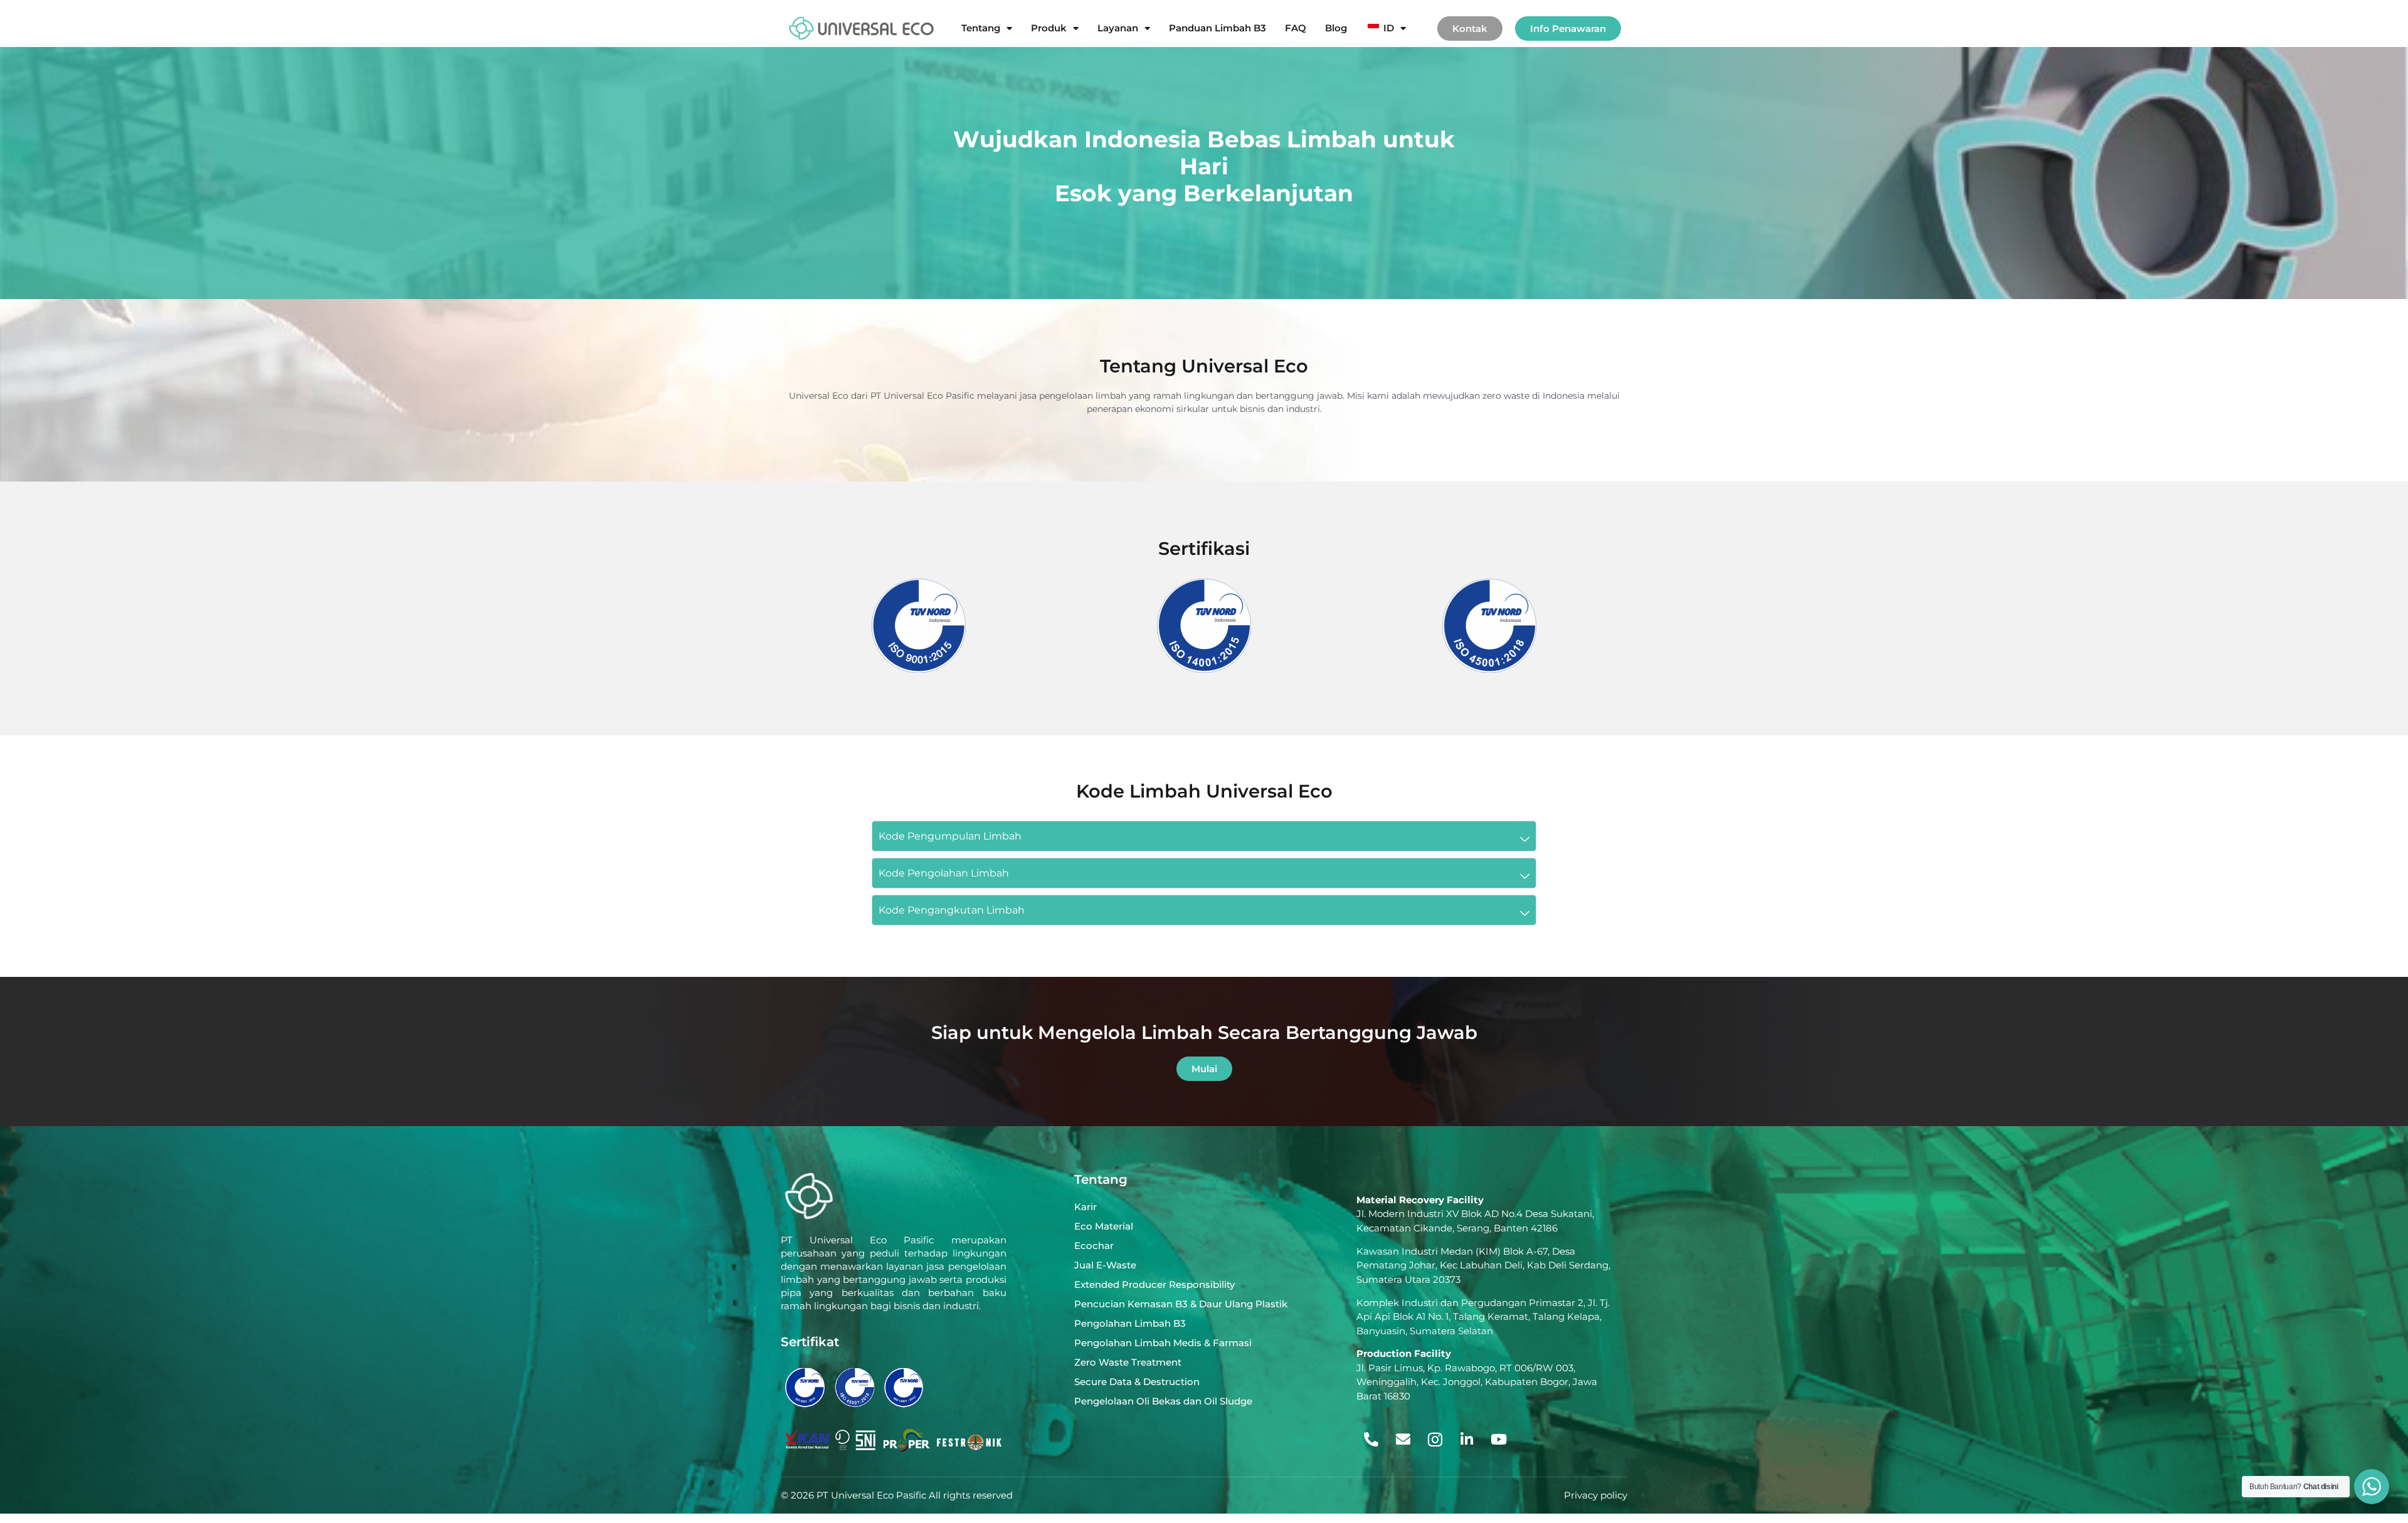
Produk (1049, 28)
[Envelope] (1403, 1440)
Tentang (981, 28)
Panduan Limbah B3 (1217, 28)
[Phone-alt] (1371, 1440)
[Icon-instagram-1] (1435, 1440)
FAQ (1296, 28)
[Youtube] (1499, 1440)
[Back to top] (2369, 1443)
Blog (1336, 28)
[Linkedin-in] (1467, 1440)
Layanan (1118, 28)
